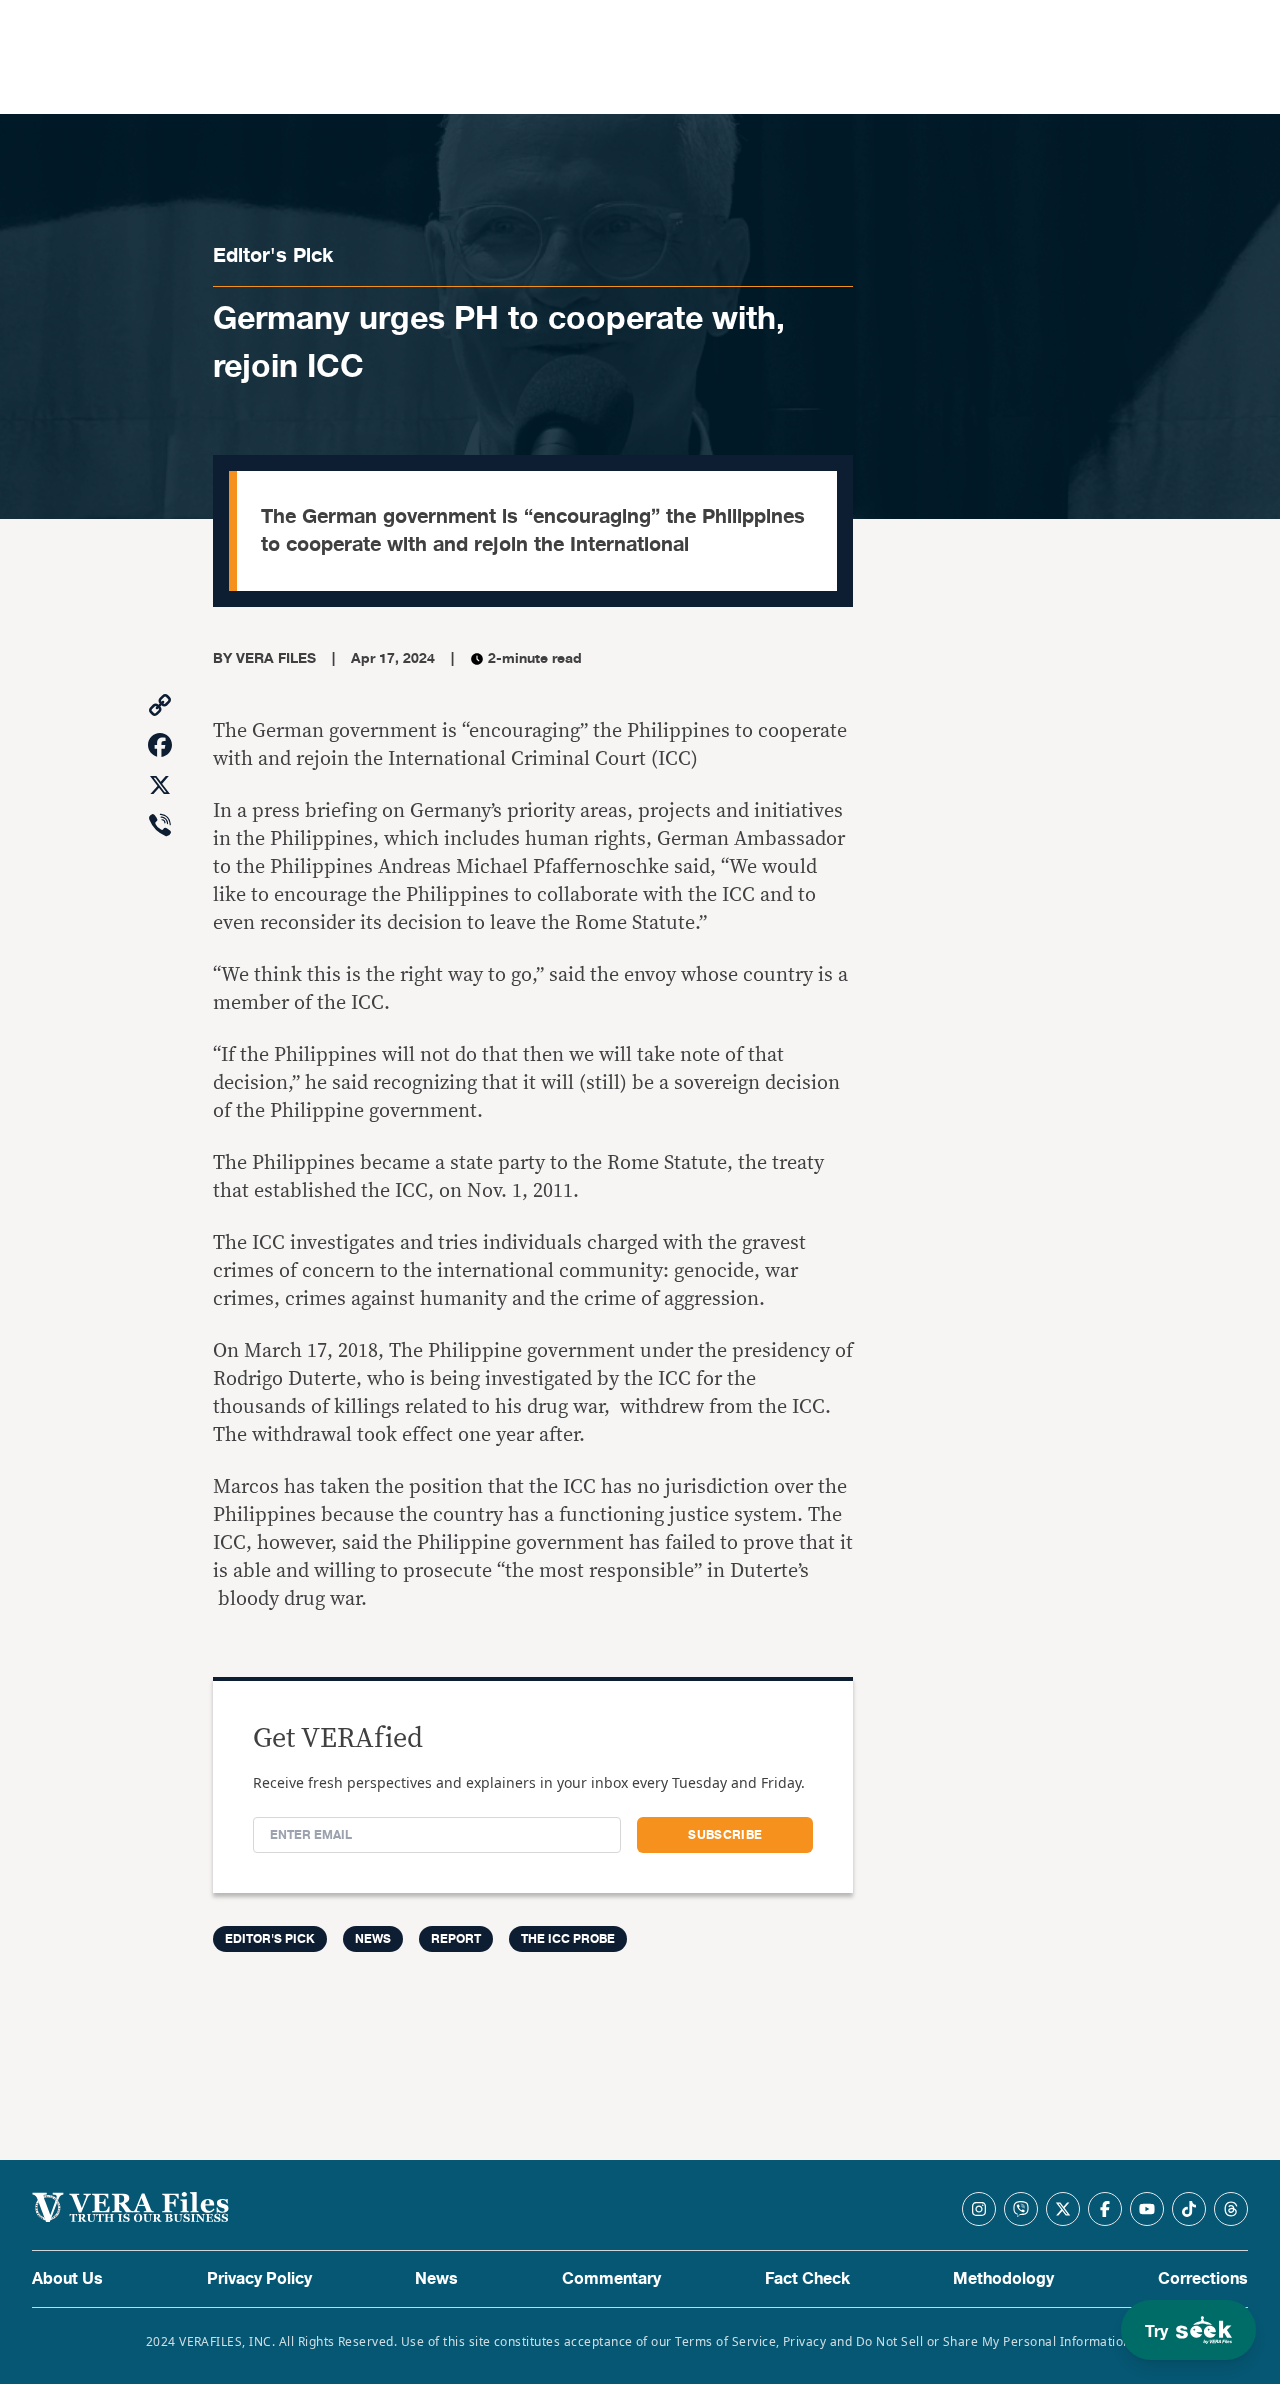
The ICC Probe (568, 1939)
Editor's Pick (273, 255)
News (373, 1939)
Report (456, 1939)
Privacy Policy (259, 2279)
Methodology (1003, 2279)
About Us (67, 2279)
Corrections (1203, 2279)
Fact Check (807, 2279)
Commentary (611, 2279)
